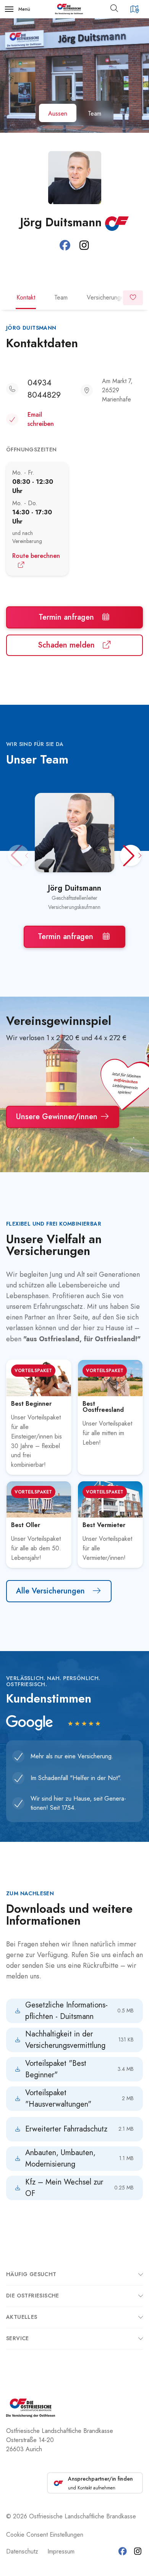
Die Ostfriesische (33, 2296)
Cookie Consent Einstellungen (45, 2535)
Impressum (61, 2551)
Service (18, 2338)
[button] (117, 9)
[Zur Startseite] (69, 9)
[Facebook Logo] (122, 2551)
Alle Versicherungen (52, 1591)
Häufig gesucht (31, 2274)
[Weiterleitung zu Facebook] (65, 246)
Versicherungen (107, 297)
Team (61, 297)
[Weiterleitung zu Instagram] (84, 246)
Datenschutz (22, 2551)
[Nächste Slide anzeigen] (131, 1150)
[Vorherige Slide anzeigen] (18, 1150)
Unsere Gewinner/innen (58, 1117)
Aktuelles (22, 2317)
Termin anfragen (67, 617)
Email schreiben (41, 419)
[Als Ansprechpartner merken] (133, 298)
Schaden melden (67, 645)
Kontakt (26, 297)
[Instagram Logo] (138, 2551)
